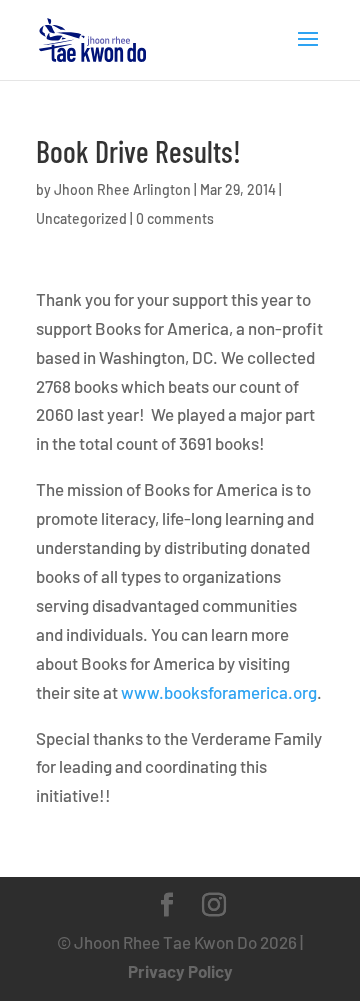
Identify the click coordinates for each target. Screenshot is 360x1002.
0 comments (175, 218)
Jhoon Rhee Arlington (122, 189)
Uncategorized (81, 218)
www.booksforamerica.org (219, 692)
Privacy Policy (180, 971)
